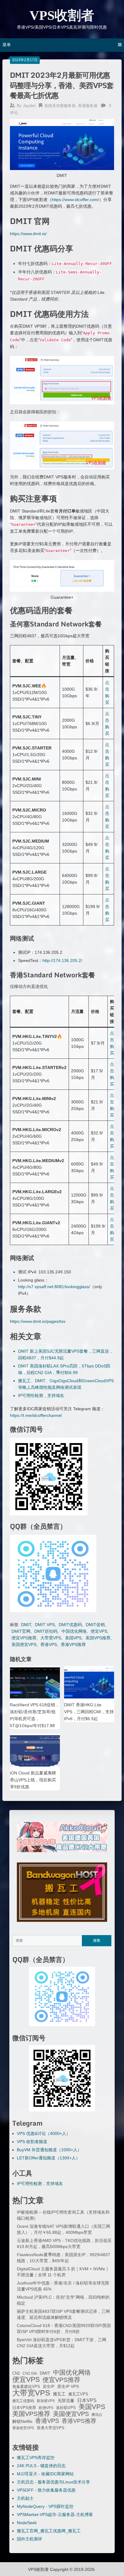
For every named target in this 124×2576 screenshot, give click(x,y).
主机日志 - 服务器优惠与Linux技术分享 (53, 2482)
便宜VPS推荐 (24, 1638)
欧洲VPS (46, 2408)
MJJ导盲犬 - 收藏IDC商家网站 (45, 2474)
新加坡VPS (46, 2401)
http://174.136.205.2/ (62, 960)
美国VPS (73, 1638)
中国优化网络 (74, 1631)
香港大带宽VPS (51, 2428)
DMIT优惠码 (70, 1625)
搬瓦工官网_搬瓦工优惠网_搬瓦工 (49, 2531)
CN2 (16, 2373)
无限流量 (66, 2401)
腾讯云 (97, 2415)
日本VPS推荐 (24, 2408)
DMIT (26, 1625)
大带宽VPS (51, 1638)
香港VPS (49, 1644)
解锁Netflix (22, 2422)
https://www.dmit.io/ (28, 234)
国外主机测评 (29, 2539)
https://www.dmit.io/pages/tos (38, 1321)
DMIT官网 (21, 1631)
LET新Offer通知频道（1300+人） (48, 2158)
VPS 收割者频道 (32, 2142)
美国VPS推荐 (98, 1638)
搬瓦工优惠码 (23, 2401)
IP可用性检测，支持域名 (41, 1395)
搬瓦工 (59, 2394)
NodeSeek (27, 2523)
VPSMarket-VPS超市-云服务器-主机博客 (55, 2515)
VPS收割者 (62, 16)
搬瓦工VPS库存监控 (36, 2458)
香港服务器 (88, 106)
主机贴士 (25, 2498)
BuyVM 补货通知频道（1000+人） (49, 2150)
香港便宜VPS (23, 2428)
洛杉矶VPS (66, 2408)
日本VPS (87, 2400)
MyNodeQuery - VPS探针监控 (45, 2506)
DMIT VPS (45, 1625)
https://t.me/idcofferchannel (36, 1415)
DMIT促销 (95, 1625)
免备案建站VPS (26, 2387)
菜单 (7, 45)
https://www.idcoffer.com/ (75, 200)
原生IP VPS (68, 2386)
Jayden (29, 106)
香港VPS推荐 (73, 1644)
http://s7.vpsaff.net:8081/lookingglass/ (54, 1287)
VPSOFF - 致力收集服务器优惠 (46, 2490)
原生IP (49, 2387)
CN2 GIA (30, 2373)
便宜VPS (99, 1631)
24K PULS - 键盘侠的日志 (41, 2466)
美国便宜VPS (24, 1644)
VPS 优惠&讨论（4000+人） (44, 2133)
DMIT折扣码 (46, 1631)
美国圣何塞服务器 (60, 106)
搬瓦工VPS (78, 2394)
